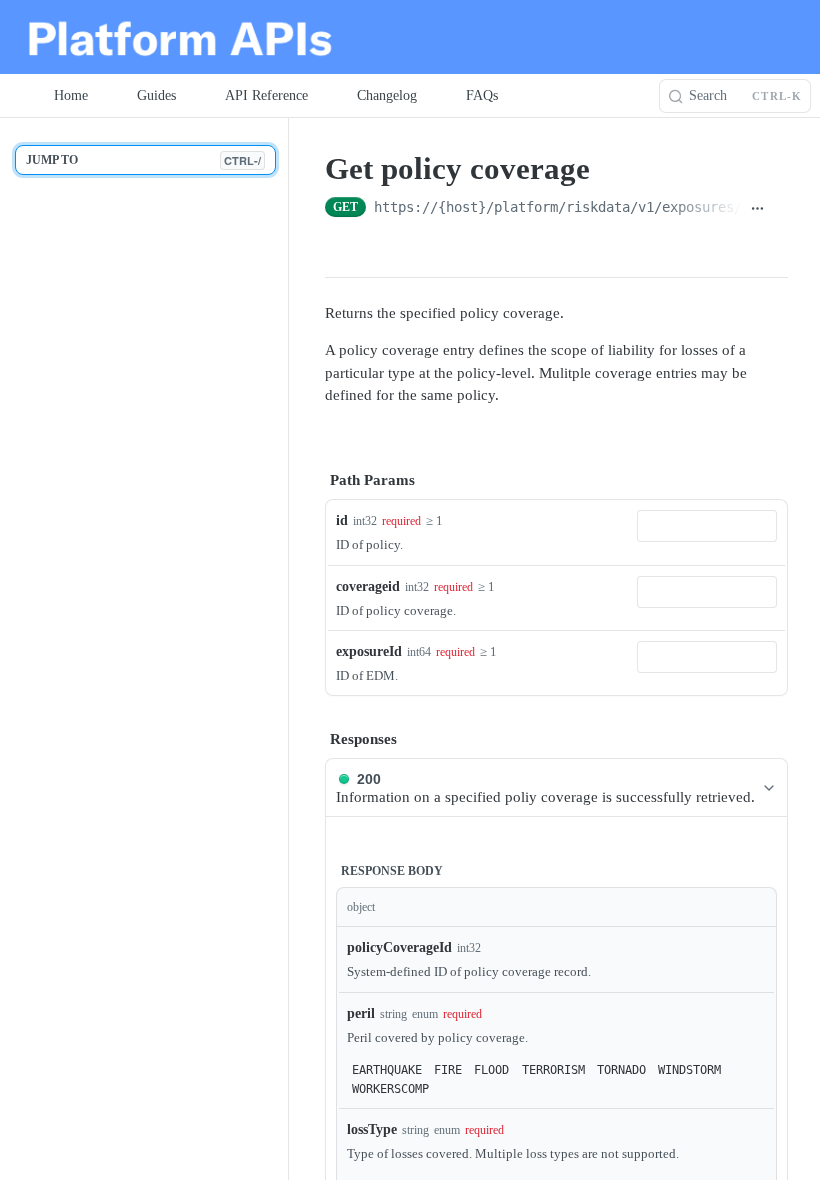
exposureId (369, 651)
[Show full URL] (757, 209)
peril (361, 1013)
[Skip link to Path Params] (311, 480)
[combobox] (707, 526)
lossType (372, 1129)
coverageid (368, 586)
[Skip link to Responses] (311, 739)
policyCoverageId (399, 947)
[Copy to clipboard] (780, 209)
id (342, 520)
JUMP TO (143, 160)
